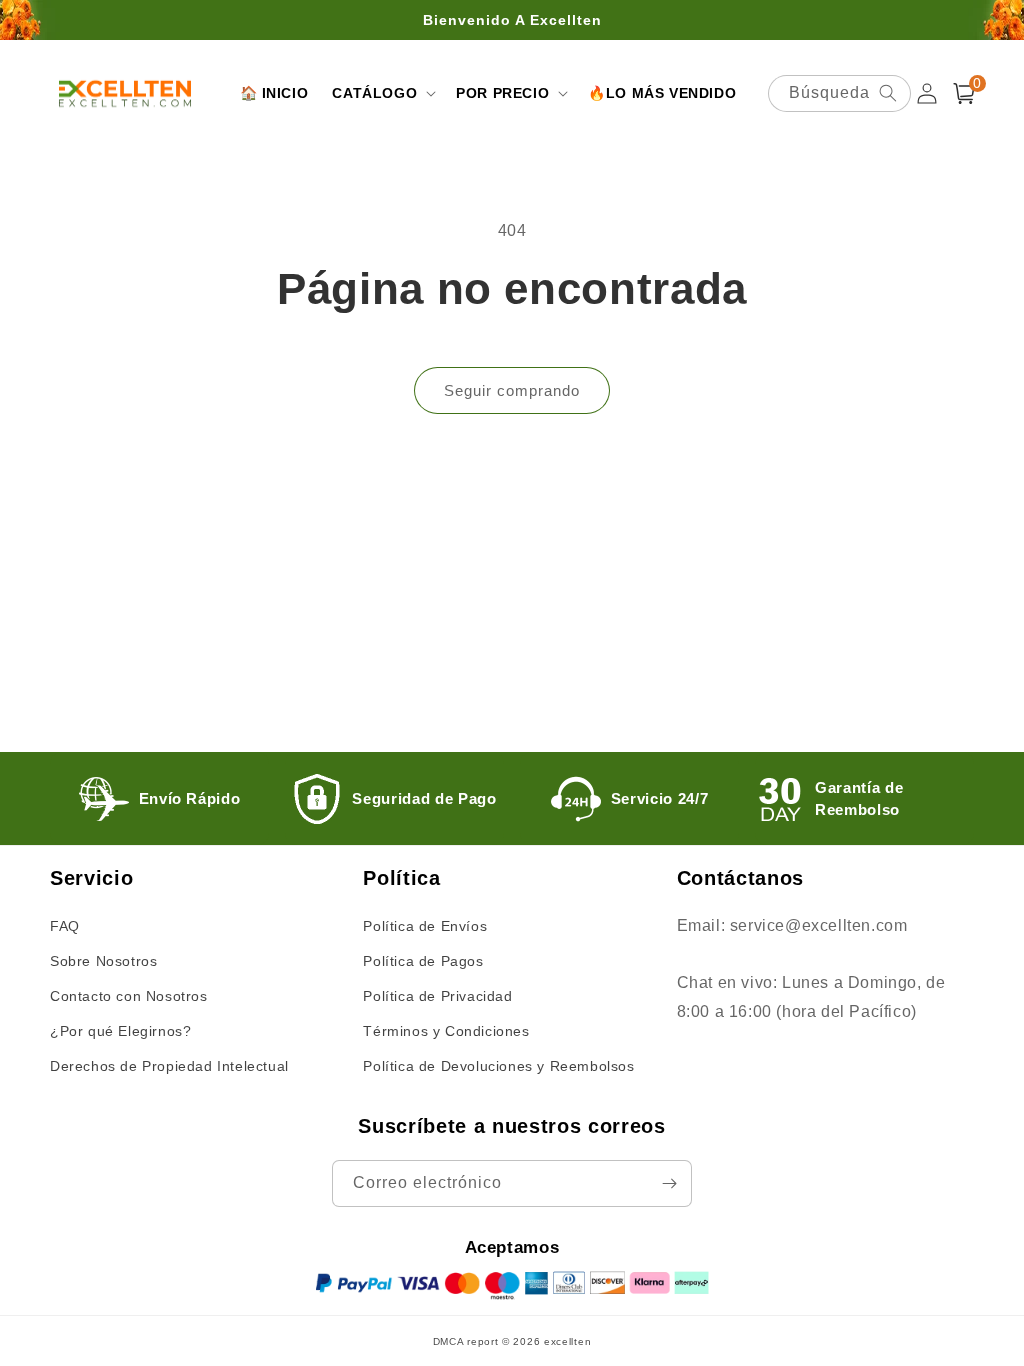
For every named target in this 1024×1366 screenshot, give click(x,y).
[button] (382, 93)
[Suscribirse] (669, 1183)
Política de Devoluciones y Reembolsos (498, 1066)
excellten (567, 1341)
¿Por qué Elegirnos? (120, 1031)
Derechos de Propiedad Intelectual (169, 1066)
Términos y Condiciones (446, 1031)
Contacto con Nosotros (129, 996)
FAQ (65, 926)
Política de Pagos (423, 961)
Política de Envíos (425, 926)
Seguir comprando (512, 390)
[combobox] (839, 93)
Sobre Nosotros (103, 961)
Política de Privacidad (437, 996)
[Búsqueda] (888, 93)
